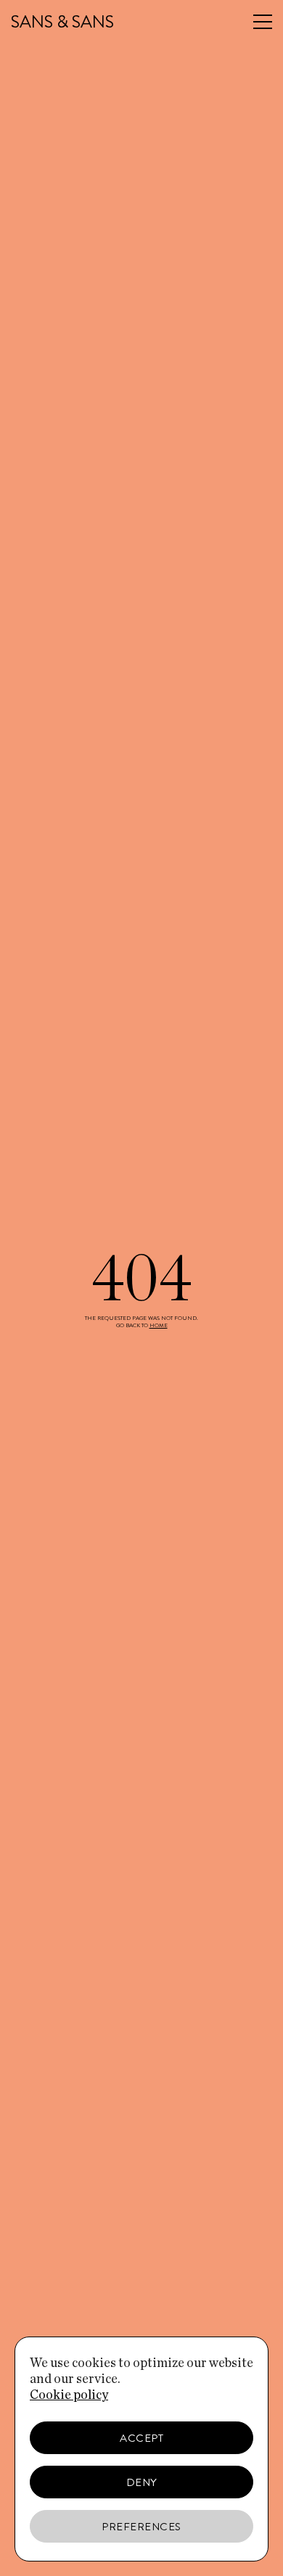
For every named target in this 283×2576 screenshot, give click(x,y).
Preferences (141, 2527)
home (159, 1325)
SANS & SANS (62, 22)
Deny (142, 2482)
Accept (141, 2438)
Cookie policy (69, 2395)
